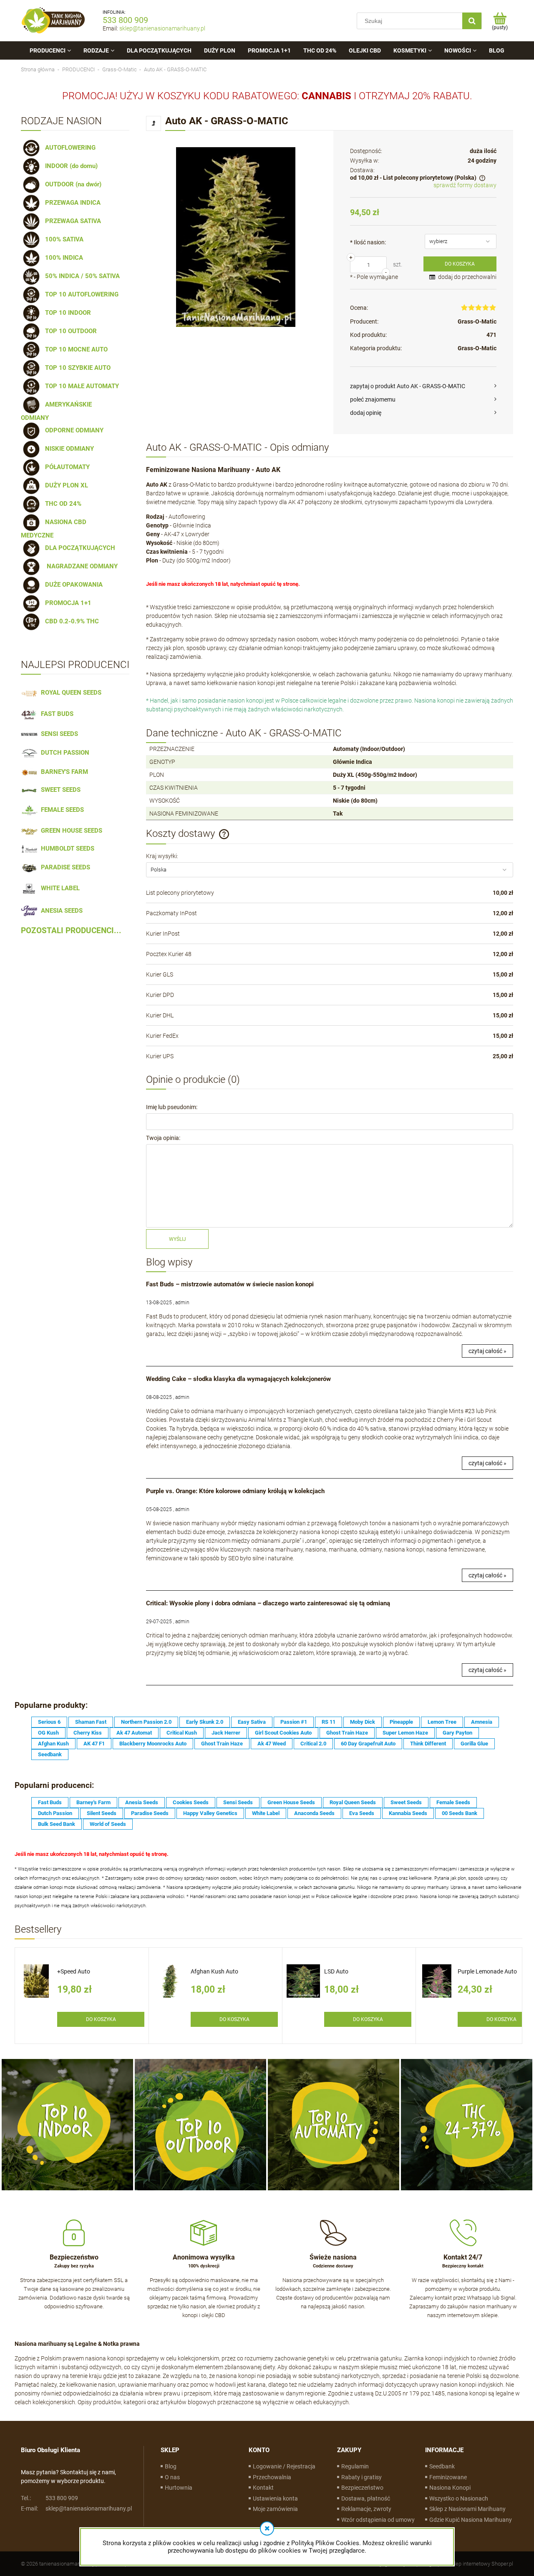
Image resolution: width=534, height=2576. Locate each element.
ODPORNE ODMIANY (73, 430)
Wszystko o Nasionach (459, 2498)
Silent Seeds (102, 1813)
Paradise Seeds (150, 1813)
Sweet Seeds (406, 1802)
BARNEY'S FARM (63, 772)
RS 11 (329, 1722)
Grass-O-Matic (477, 321)
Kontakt (263, 2488)
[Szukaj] (472, 21)
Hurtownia (179, 2488)
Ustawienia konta (275, 2498)
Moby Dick (363, 1722)
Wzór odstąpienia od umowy (378, 2520)
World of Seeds (108, 1824)
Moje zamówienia (275, 2509)
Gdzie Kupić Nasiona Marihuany (471, 2520)
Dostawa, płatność (366, 2498)
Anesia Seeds (142, 1802)
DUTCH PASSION (63, 753)
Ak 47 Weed (272, 1744)
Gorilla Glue (474, 1744)
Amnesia (482, 1722)
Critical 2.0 (313, 1744)
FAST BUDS (55, 714)
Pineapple (401, 1722)
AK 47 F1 (94, 1744)
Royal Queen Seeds (353, 1802)
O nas (172, 2477)
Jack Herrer (226, 1733)
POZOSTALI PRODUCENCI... (71, 931)
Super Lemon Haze (405, 1733)
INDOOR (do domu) (70, 166)
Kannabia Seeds (408, 1813)
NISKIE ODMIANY (68, 449)
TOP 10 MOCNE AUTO (75, 349)
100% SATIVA (63, 239)
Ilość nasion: (368, 242)
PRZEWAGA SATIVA (71, 221)
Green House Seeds (291, 1802)
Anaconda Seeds (314, 1813)
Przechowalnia (272, 2477)
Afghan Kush (53, 1744)
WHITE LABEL (59, 888)
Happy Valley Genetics (210, 1813)
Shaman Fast (91, 1722)
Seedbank (50, 1754)
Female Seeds (453, 1802)
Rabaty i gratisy (361, 2477)
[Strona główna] (53, 21)
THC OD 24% (62, 504)
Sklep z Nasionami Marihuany (467, 2509)
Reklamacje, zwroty (366, 2509)
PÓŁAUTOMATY (66, 467)
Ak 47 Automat (134, 1733)
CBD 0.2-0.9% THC (70, 621)
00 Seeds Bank (460, 1813)
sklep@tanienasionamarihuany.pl (162, 28)
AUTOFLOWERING (69, 148)
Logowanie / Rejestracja (284, 2466)
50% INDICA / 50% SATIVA (81, 276)
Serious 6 (49, 1722)
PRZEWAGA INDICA (71, 203)
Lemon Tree (442, 1722)
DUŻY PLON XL (65, 485)
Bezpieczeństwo (362, 2488)
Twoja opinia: (163, 1138)
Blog (171, 2466)
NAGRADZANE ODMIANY (80, 566)
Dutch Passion (55, 1813)
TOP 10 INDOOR (66, 313)
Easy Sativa (252, 1722)
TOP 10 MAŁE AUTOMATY (80, 386)
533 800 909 (125, 20)
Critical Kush (182, 1733)
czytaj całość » (487, 1351)
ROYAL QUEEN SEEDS (69, 693)
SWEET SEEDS (59, 790)
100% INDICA (62, 258)
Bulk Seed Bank (57, 1824)
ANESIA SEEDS (60, 911)
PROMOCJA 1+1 (67, 603)
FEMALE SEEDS (61, 810)
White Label (266, 1813)
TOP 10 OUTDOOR (69, 331)
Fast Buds (50, 1802)
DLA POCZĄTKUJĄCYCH (78, 548)
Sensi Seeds (238, 1802)
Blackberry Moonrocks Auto (153, 1744)
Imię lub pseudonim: (172, 1107)
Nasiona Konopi (450, 2488)
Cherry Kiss (88, 1733)
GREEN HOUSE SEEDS (70, 831)
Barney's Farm (93, 1802)
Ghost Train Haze (347, 1733)
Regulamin (355, 2466)
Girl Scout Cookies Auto (283, 1733)
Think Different (428, 1744)
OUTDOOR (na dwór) (72, 184)
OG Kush (48, 1733)
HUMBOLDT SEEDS (66, 849)
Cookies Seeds (191, 1802)
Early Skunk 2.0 (205, 1722)
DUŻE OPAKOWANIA (72, 585)
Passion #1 (294, 1722)
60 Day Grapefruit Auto (368, 1744)
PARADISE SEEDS (64, 867)
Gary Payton (457, 1733)
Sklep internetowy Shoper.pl (481, 2564)
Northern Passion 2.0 (146, 1722)
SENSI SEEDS (58, 734)
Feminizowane (448, 2477)
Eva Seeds (362, 1813)
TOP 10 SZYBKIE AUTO (76, 368)
